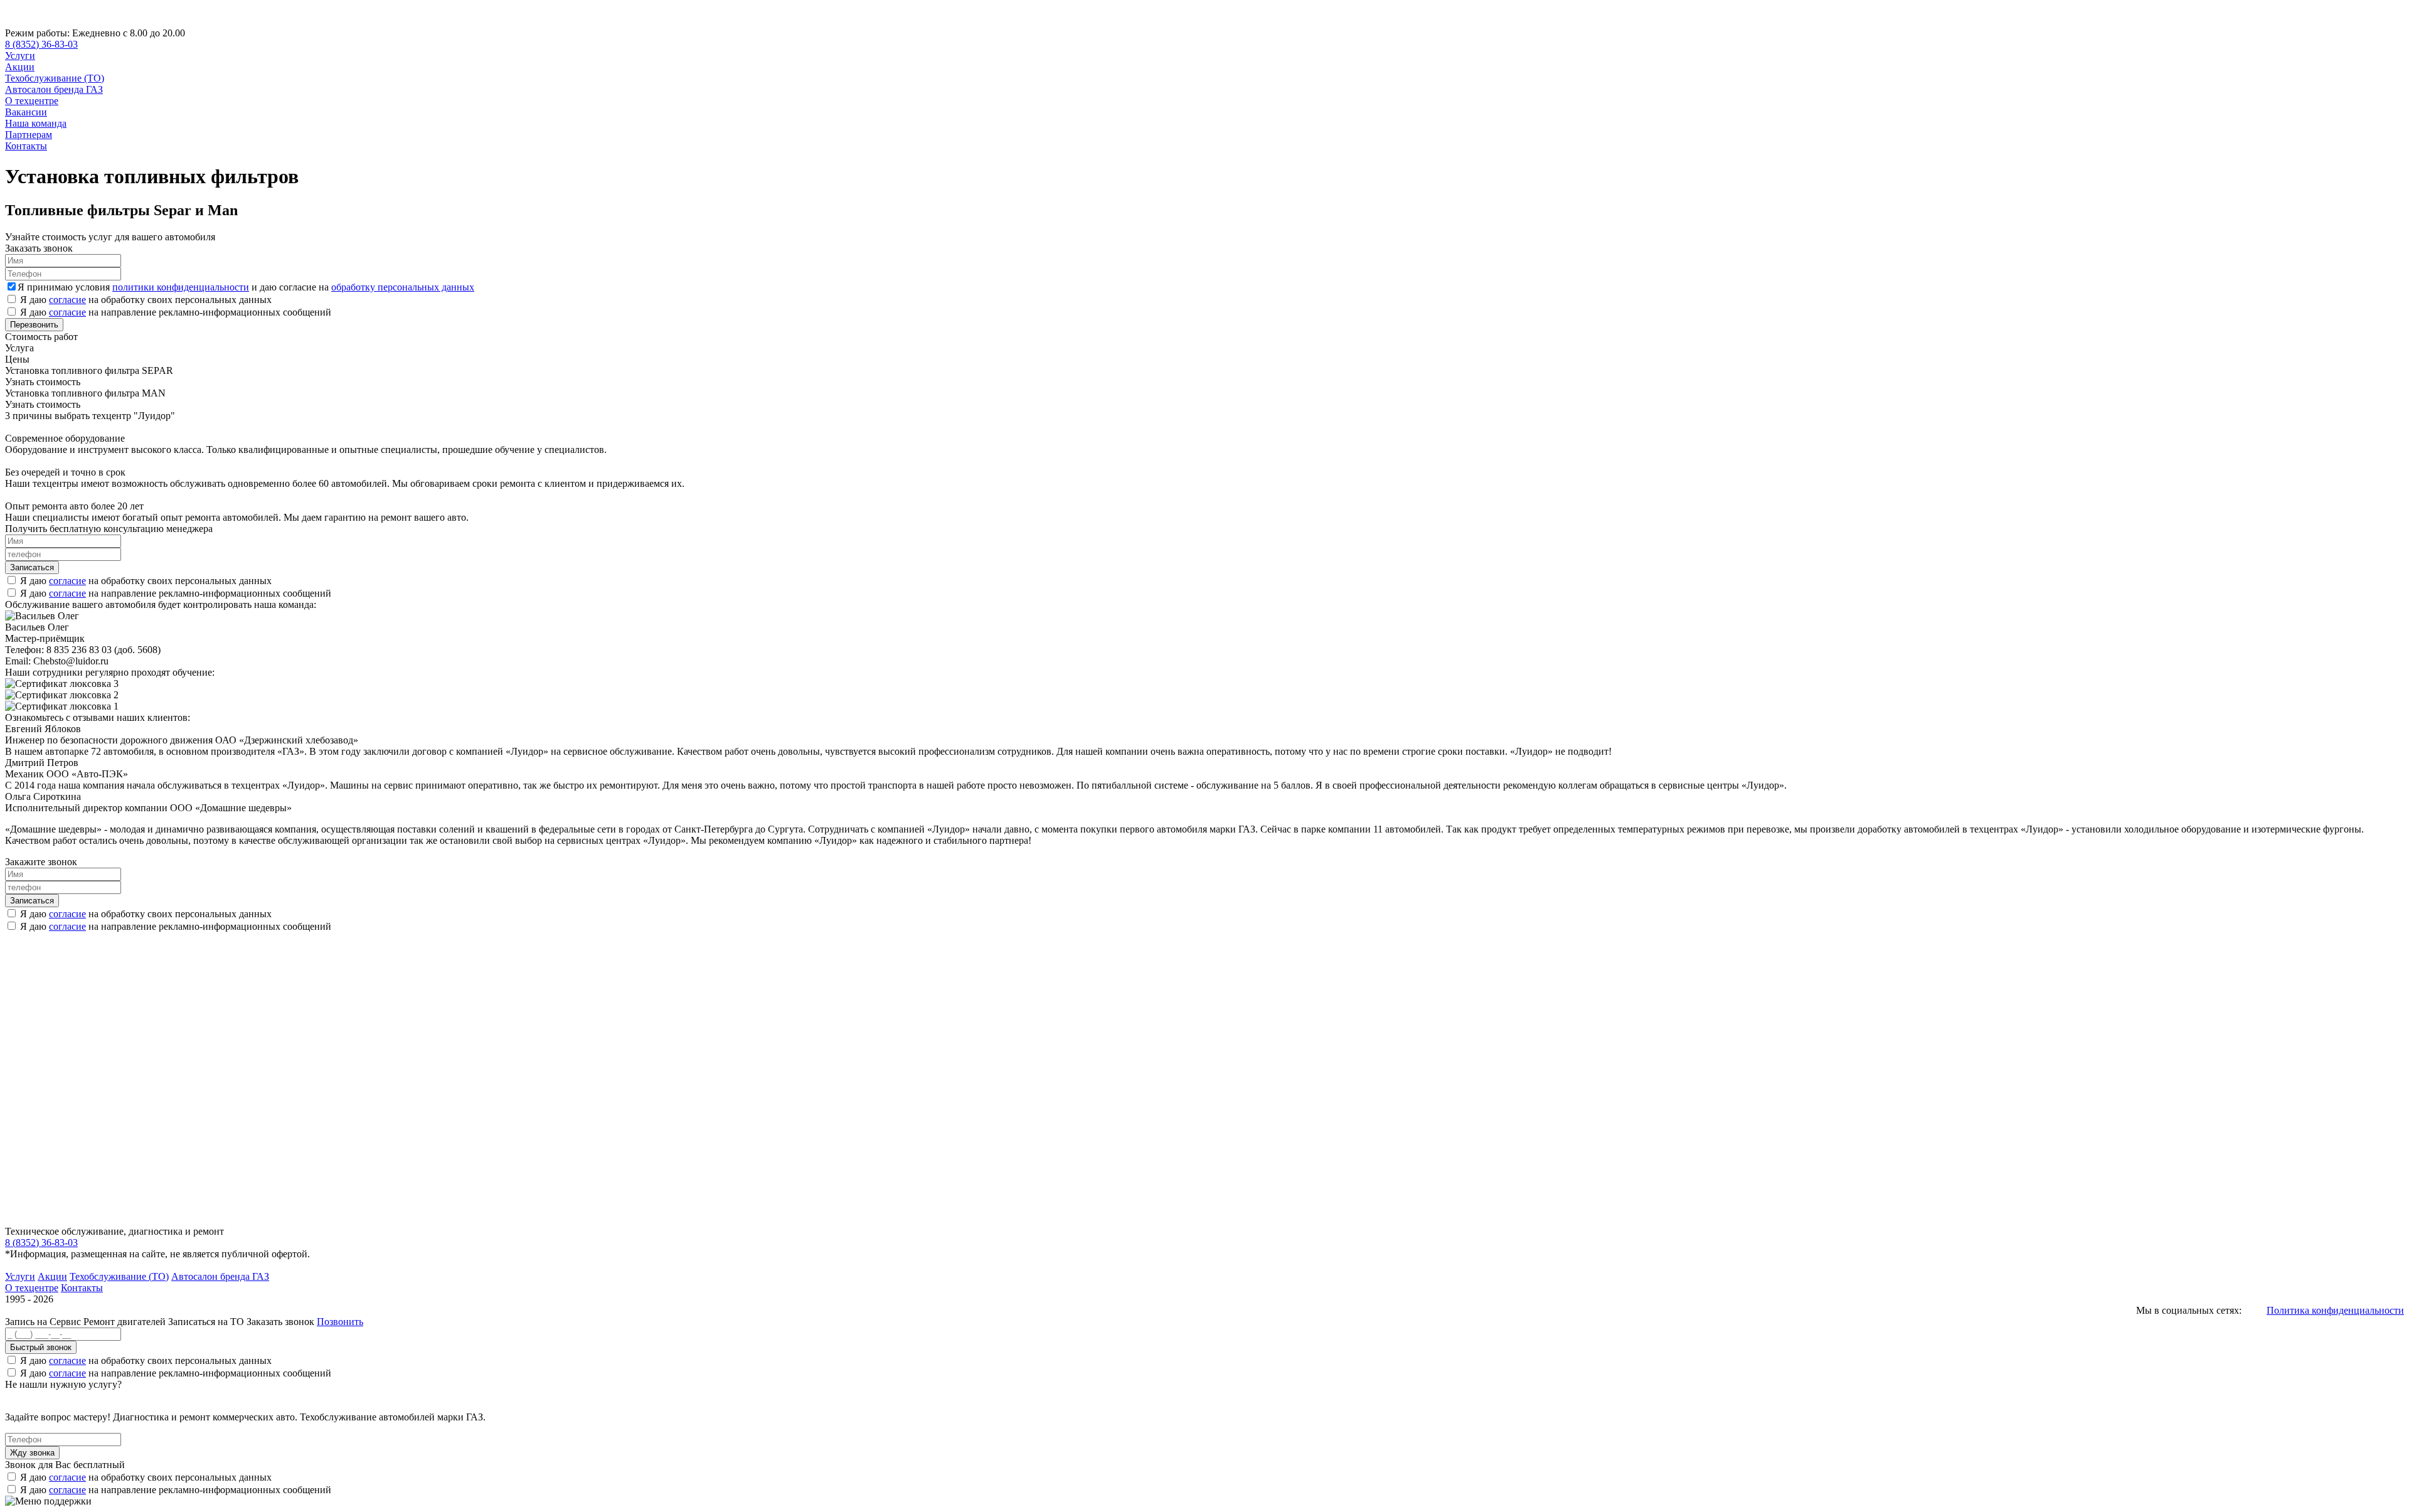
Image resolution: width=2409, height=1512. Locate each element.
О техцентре (32, 101)
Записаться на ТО (207, 1322)
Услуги (20, 56)
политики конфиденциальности (181, 287)
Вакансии (26, 112)
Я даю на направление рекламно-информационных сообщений (176, 312)
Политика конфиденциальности (2335, 1310)
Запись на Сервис (44, 1322)
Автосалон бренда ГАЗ (54, 89)
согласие (67, 300)
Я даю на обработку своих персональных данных (146, 300)
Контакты (26, 146)
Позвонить (340, 1322)
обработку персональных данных (403, 287)
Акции (20, 67)
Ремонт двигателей (126, 1322)
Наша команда (36, 123)
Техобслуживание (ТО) (55, 78)
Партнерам (29, 135)
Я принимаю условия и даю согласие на (246, 287)
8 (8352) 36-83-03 (41, 44)
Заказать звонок (280, 1322)
